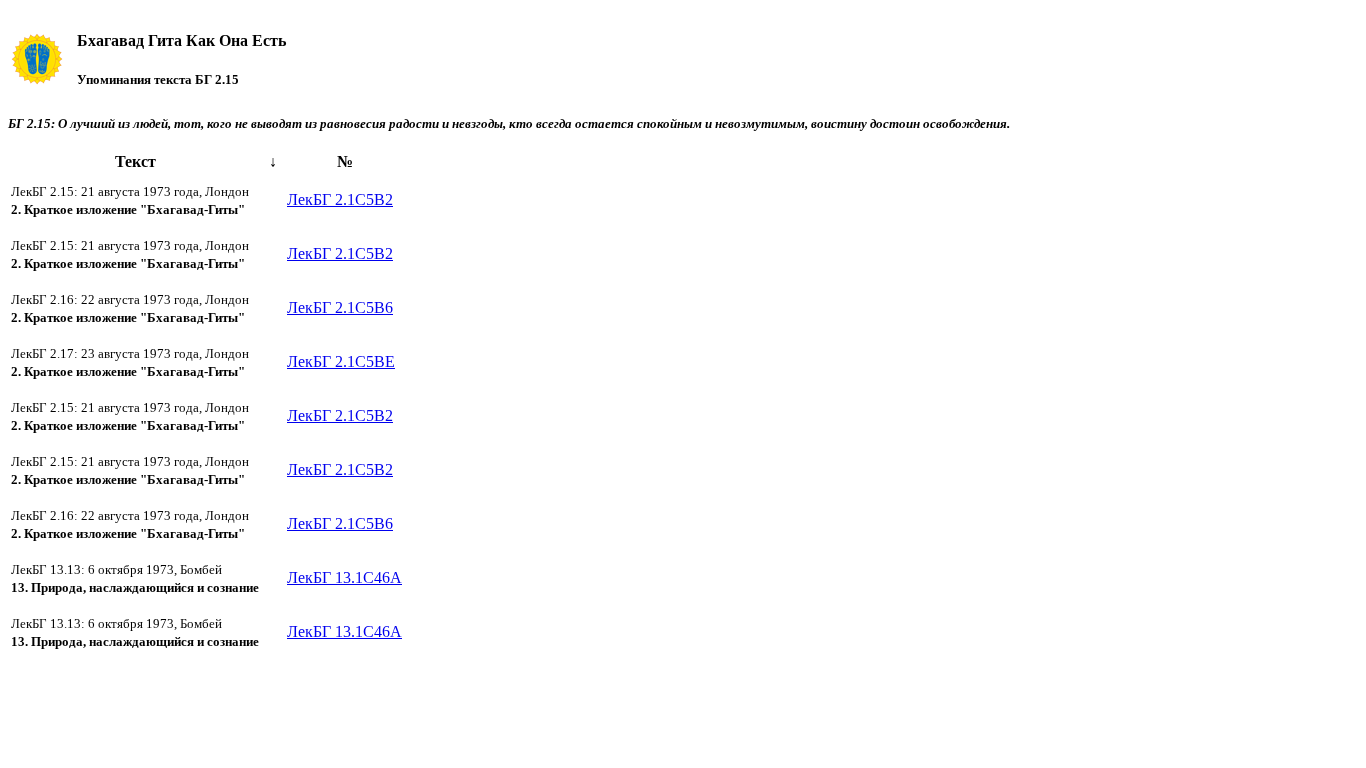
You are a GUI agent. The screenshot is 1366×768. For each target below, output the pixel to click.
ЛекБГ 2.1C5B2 (340, 199)
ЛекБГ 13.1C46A (344, 577)
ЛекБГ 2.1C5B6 (340, 307)
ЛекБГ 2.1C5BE (341, 361)
